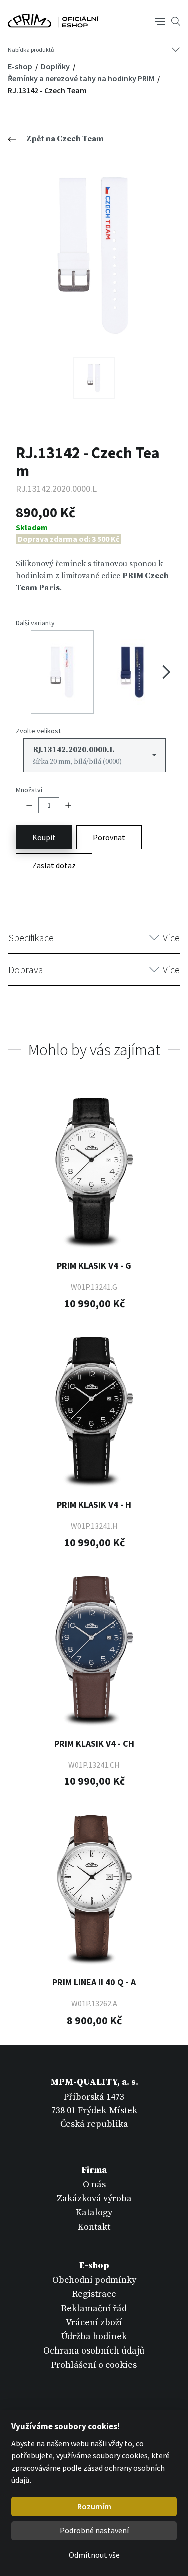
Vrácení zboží (94, 2323)
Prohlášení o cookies (94, 2365)
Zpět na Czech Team (65, 139)
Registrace (94, 2294)
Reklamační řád (94, 2309)
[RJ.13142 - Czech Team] (94, 255)
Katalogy (94, 2213)
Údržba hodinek (94, 2337)
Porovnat (109, 837)
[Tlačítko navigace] (160, 21)
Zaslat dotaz (54, 865)
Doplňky (56, 66)
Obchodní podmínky (94, 2280)
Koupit (44, 837)
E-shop (21, 66)
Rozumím (94, 2506)
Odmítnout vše (94, 2555)
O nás (94, 2185)
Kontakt (94, 2227)
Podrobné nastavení (94, 2530)
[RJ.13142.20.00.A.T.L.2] (94, 378)
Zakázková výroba (94, 2199)
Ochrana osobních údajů (94, 2351)
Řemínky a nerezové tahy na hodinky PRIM (82, 78)
